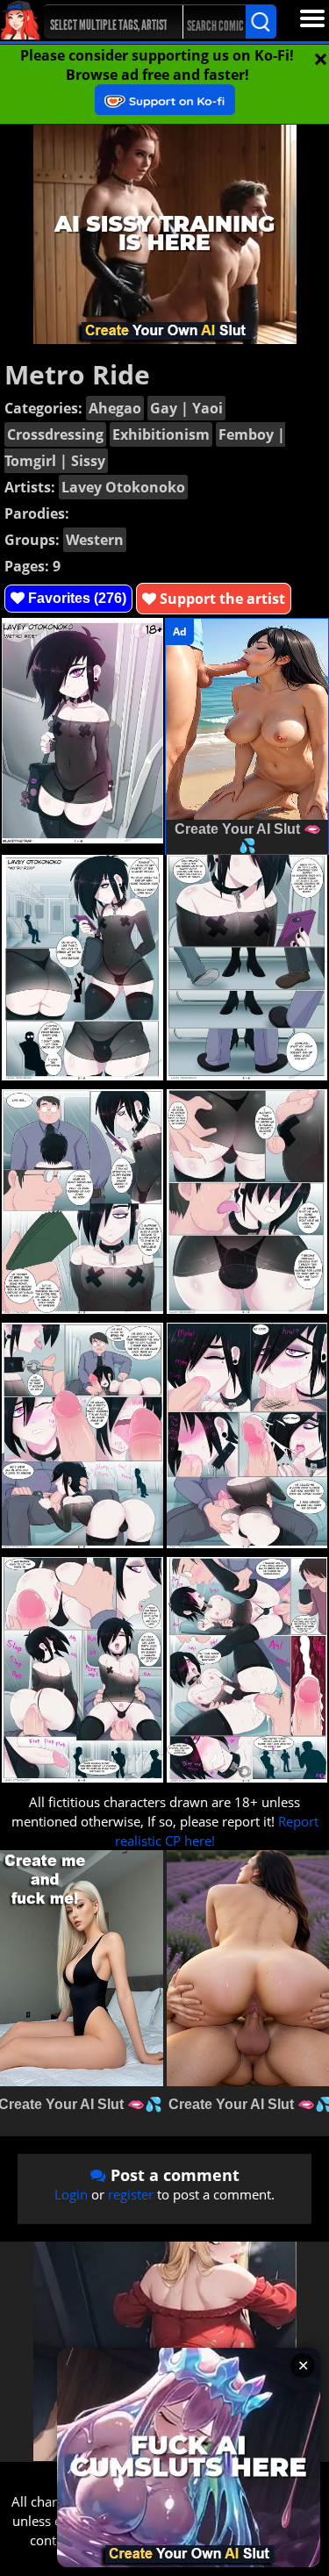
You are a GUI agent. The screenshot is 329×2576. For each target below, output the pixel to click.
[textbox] (111, 22)
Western (95, 540)
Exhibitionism (161, 434)
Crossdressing (55, 434)
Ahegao (115, 408)
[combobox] (106, 22)
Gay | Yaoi (186, 408)
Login (71, 2194)
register (131, 2194)
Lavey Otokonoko (123, 487)
